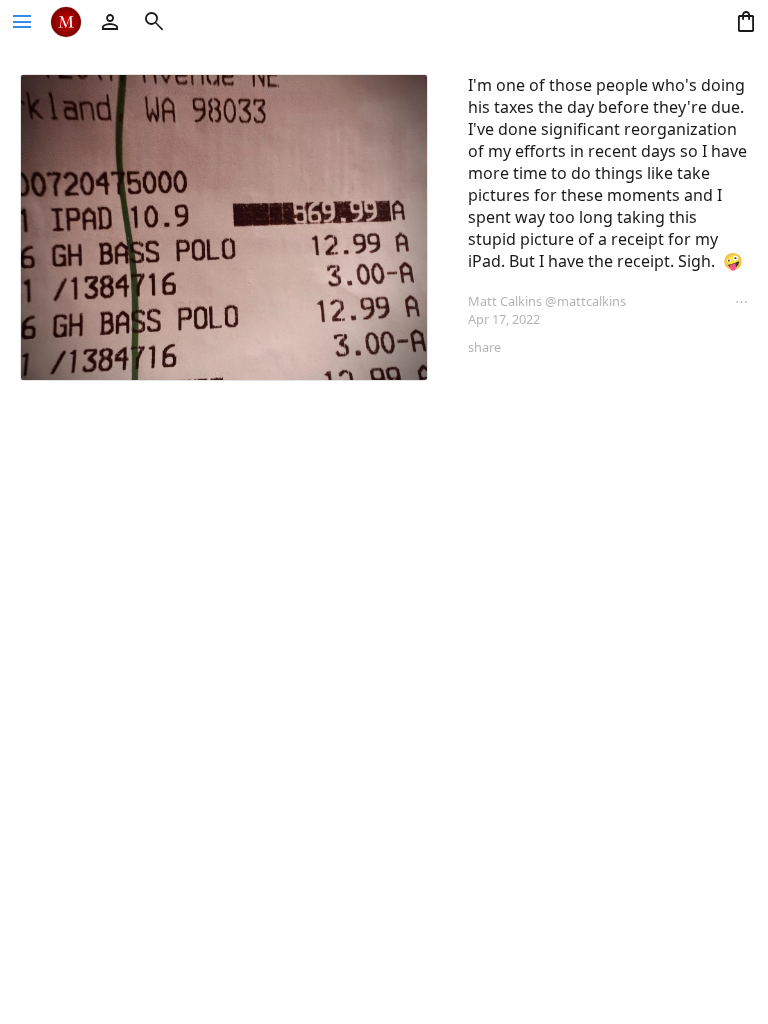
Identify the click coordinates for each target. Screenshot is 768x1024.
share (484, 347)
